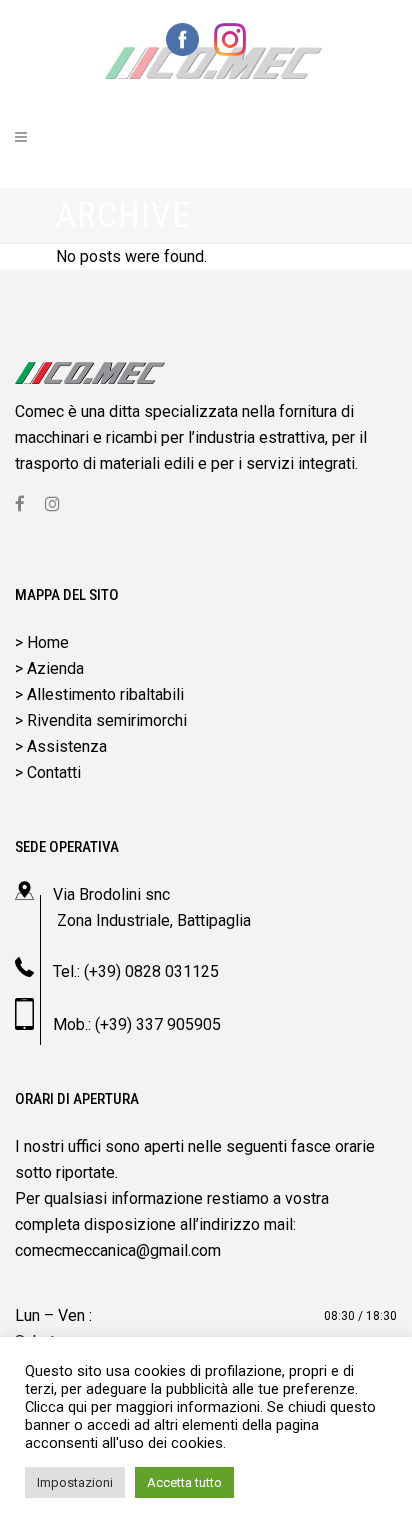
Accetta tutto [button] (184, 1482)
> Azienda (49, 668)
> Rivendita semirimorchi (101, 720)
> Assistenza (61, 746)
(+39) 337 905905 (158, 1024)
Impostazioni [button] (75, 1482)
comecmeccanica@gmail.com (118, 1250)
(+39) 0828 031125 (151, 971)
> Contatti (48, 772)
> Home (42, 642)
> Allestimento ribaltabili (99, 694)
